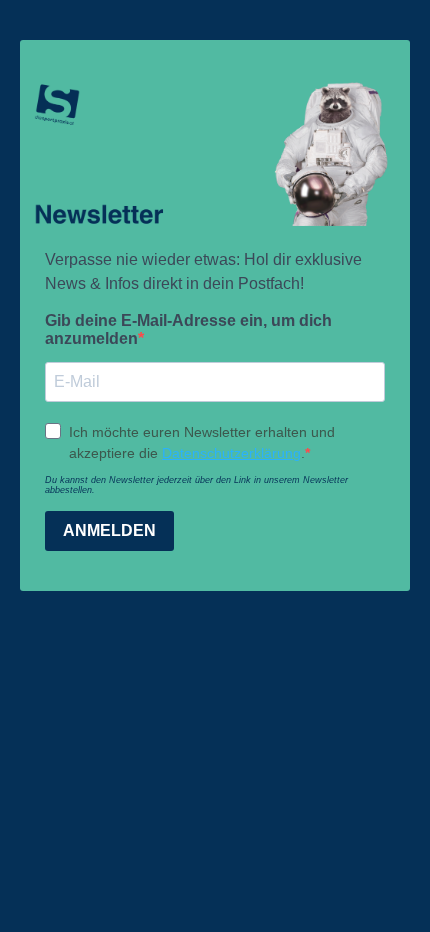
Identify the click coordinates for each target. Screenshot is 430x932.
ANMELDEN (109, 530)
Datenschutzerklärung (231, 453)
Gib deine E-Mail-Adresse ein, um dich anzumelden (188, 329)
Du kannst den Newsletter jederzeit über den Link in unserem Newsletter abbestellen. (196, 485)
